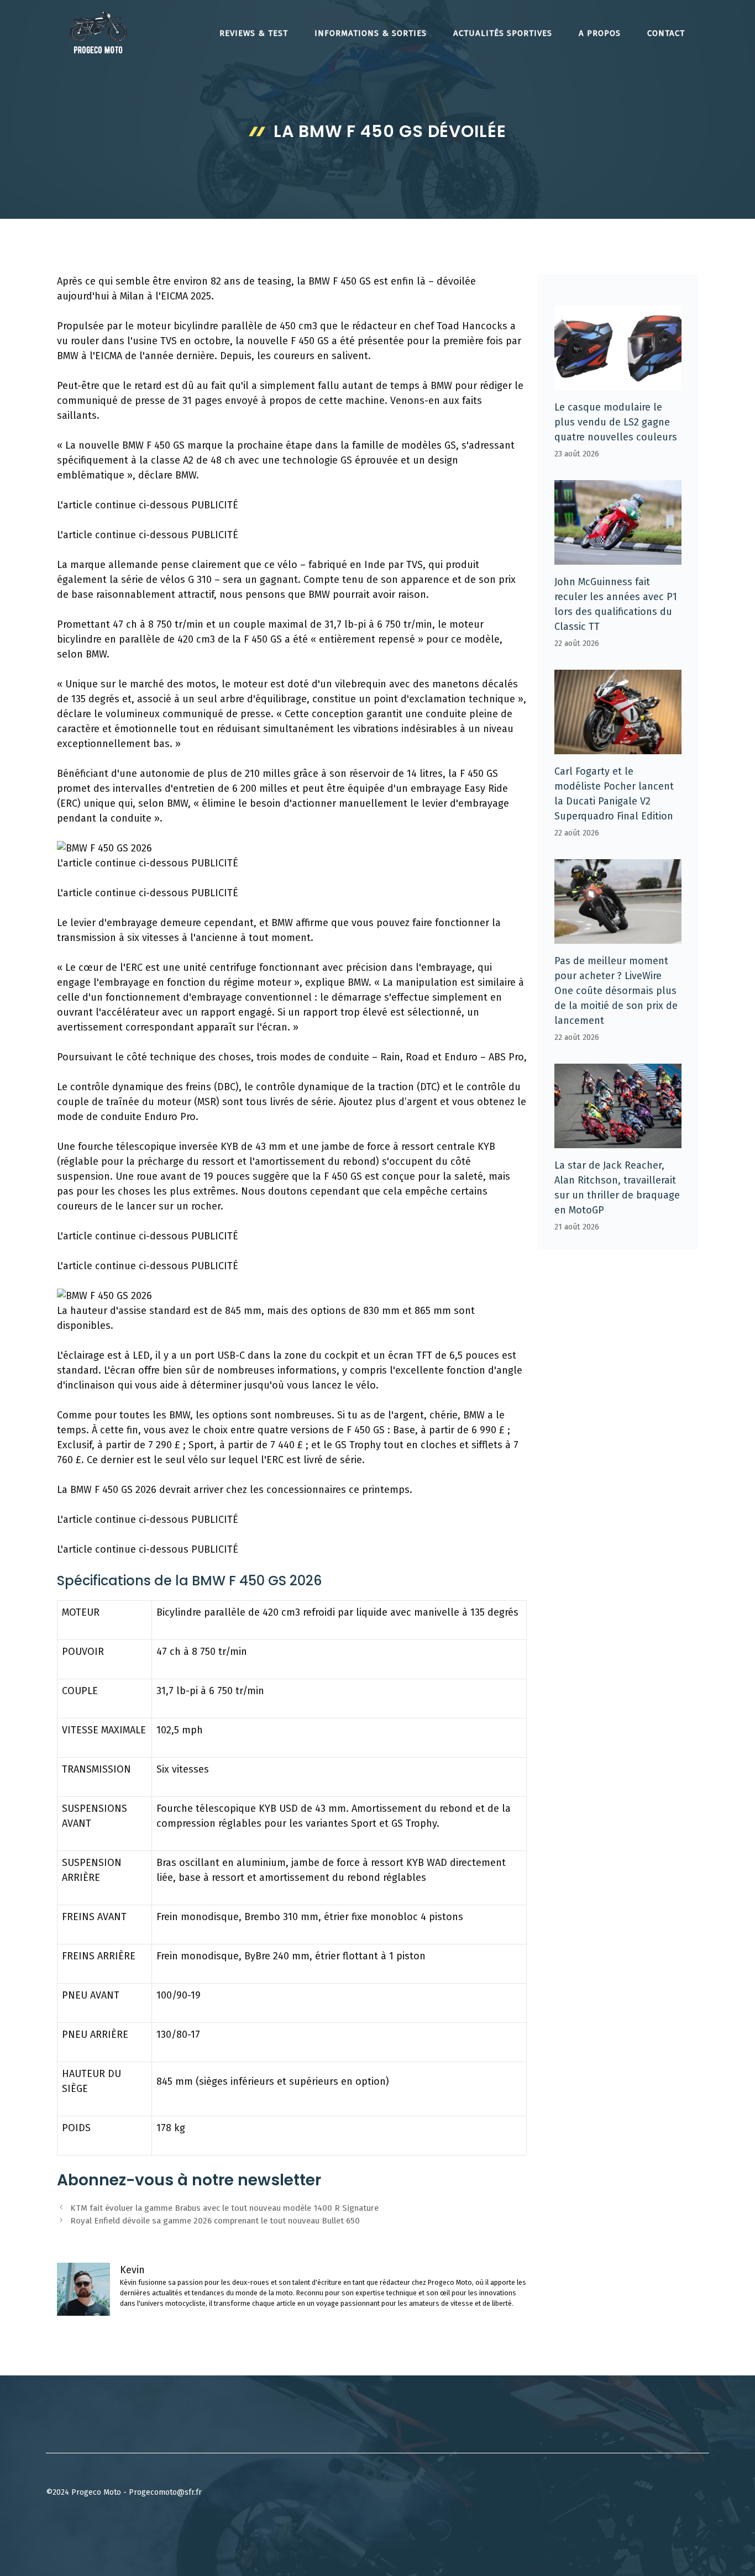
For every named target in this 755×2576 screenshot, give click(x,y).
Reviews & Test (254, 33)
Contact (666, 33)
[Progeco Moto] (98, 32)
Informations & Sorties (371, 33)
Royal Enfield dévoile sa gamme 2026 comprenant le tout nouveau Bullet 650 (215, 2221)
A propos (600, 33)
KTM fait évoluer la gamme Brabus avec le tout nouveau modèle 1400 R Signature (224, 2208)
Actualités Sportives (503, 33)
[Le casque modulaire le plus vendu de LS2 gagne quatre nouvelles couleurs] (618, 382)
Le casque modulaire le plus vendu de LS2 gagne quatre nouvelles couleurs (616, 422)
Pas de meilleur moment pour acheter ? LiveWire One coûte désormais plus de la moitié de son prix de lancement (616, 991)
